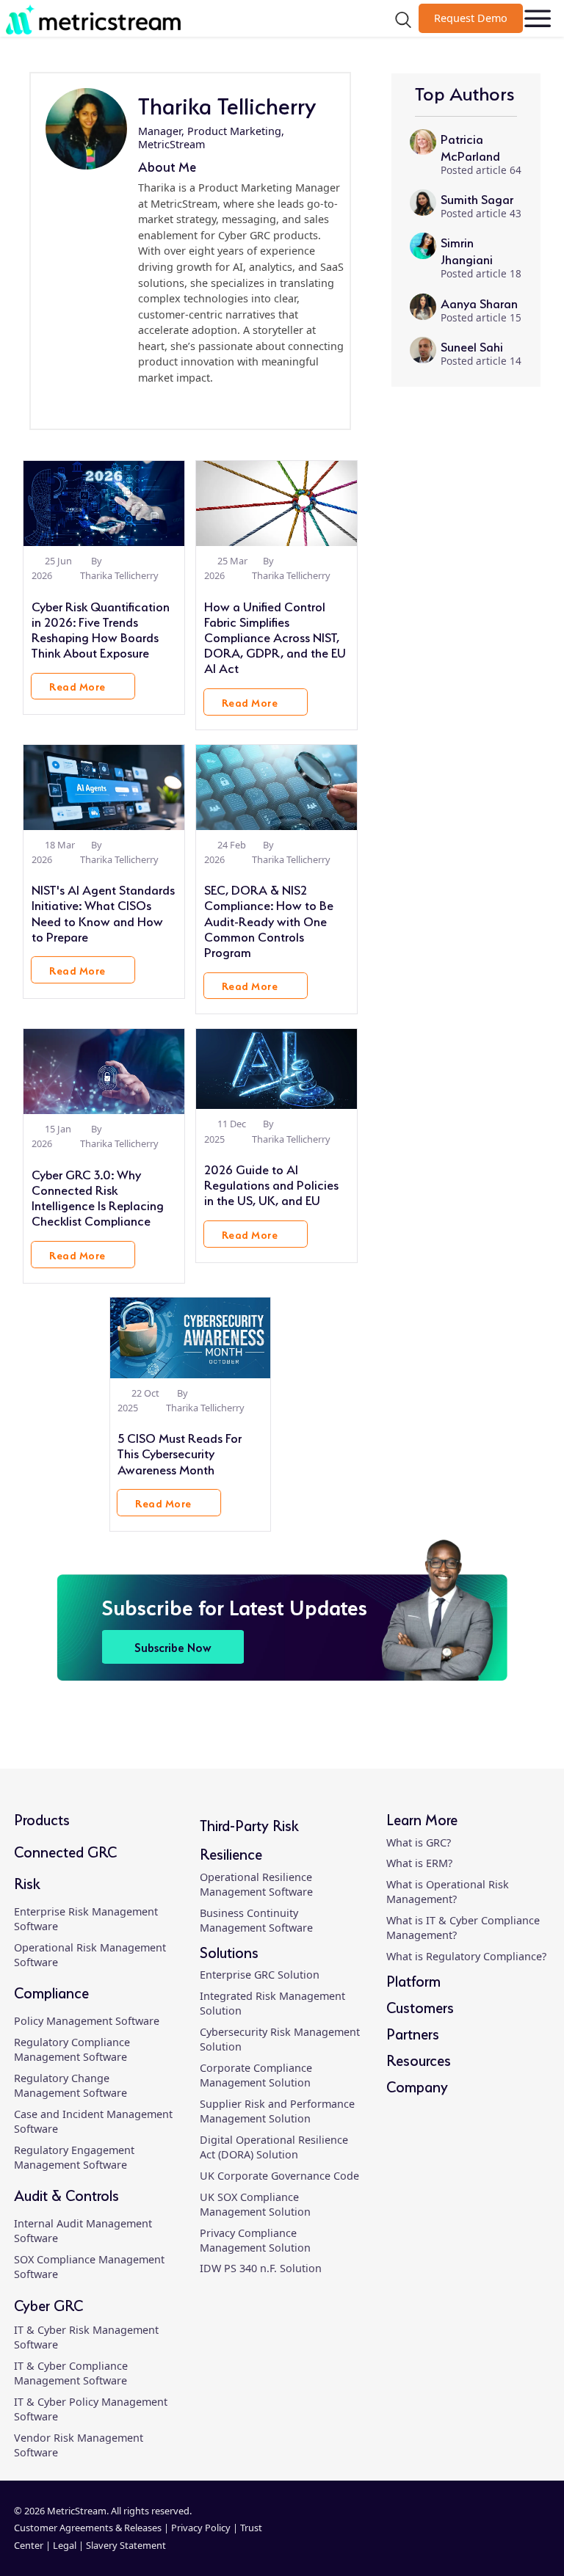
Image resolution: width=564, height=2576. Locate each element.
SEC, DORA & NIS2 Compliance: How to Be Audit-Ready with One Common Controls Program (269, 920)
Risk (27, 1882)
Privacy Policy (201, 2528)
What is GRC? (419, 1842)
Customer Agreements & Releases (89, 2528)
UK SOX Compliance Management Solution (255, 2204)
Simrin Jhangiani (467, 250)
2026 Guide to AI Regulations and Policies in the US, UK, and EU (271, 1183)
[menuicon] (538, 19)
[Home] (98, 19)
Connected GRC (65, 1851)
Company (417, 2085)
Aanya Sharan (479, 302)
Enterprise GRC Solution (260, 1975)
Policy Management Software (87, 2021)
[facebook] (483, 2537)
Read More (77, 685)
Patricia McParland (470, 146)
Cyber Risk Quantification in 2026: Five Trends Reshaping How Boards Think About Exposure (101, 629)
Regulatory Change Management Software (70, 2085)
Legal (65, 2545)
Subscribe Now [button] (173, 1647)
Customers (420, 2006)
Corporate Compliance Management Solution (256, 2075)
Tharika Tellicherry (119, 575)
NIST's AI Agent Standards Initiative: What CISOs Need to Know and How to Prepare (103, 912)
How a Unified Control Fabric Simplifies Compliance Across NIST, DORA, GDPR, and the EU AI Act (275, 636)
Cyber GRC (48, 2304)
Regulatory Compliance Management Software (72, 2049)
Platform (413, 1980)
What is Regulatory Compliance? (466, 1956)
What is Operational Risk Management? (448, 1892)
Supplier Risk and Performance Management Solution (277, 2111)
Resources (419, 2059)
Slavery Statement (126, 2545)
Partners (413, 2033)
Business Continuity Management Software (256, 1920)
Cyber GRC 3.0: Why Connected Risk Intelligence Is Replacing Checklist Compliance (98, 1197)
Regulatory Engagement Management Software (74, 2157)
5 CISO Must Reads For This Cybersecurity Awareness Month (180, 1452)
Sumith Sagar (477, 198)
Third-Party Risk (249, 1824)
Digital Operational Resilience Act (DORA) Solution (274, 2147)
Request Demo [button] (471, 18)
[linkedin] (140, 405)
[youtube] (534, 2537)
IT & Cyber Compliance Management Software (71, 2373)
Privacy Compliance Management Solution (255, 2240)
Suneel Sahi (472, 345)
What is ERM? (419, 1863)
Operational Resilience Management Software (256, 1884)
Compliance (51, 1991)
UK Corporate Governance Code (279, 2176)
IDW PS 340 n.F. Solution (261, 2268)
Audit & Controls (66, 2194)
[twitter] (509, 2537)
